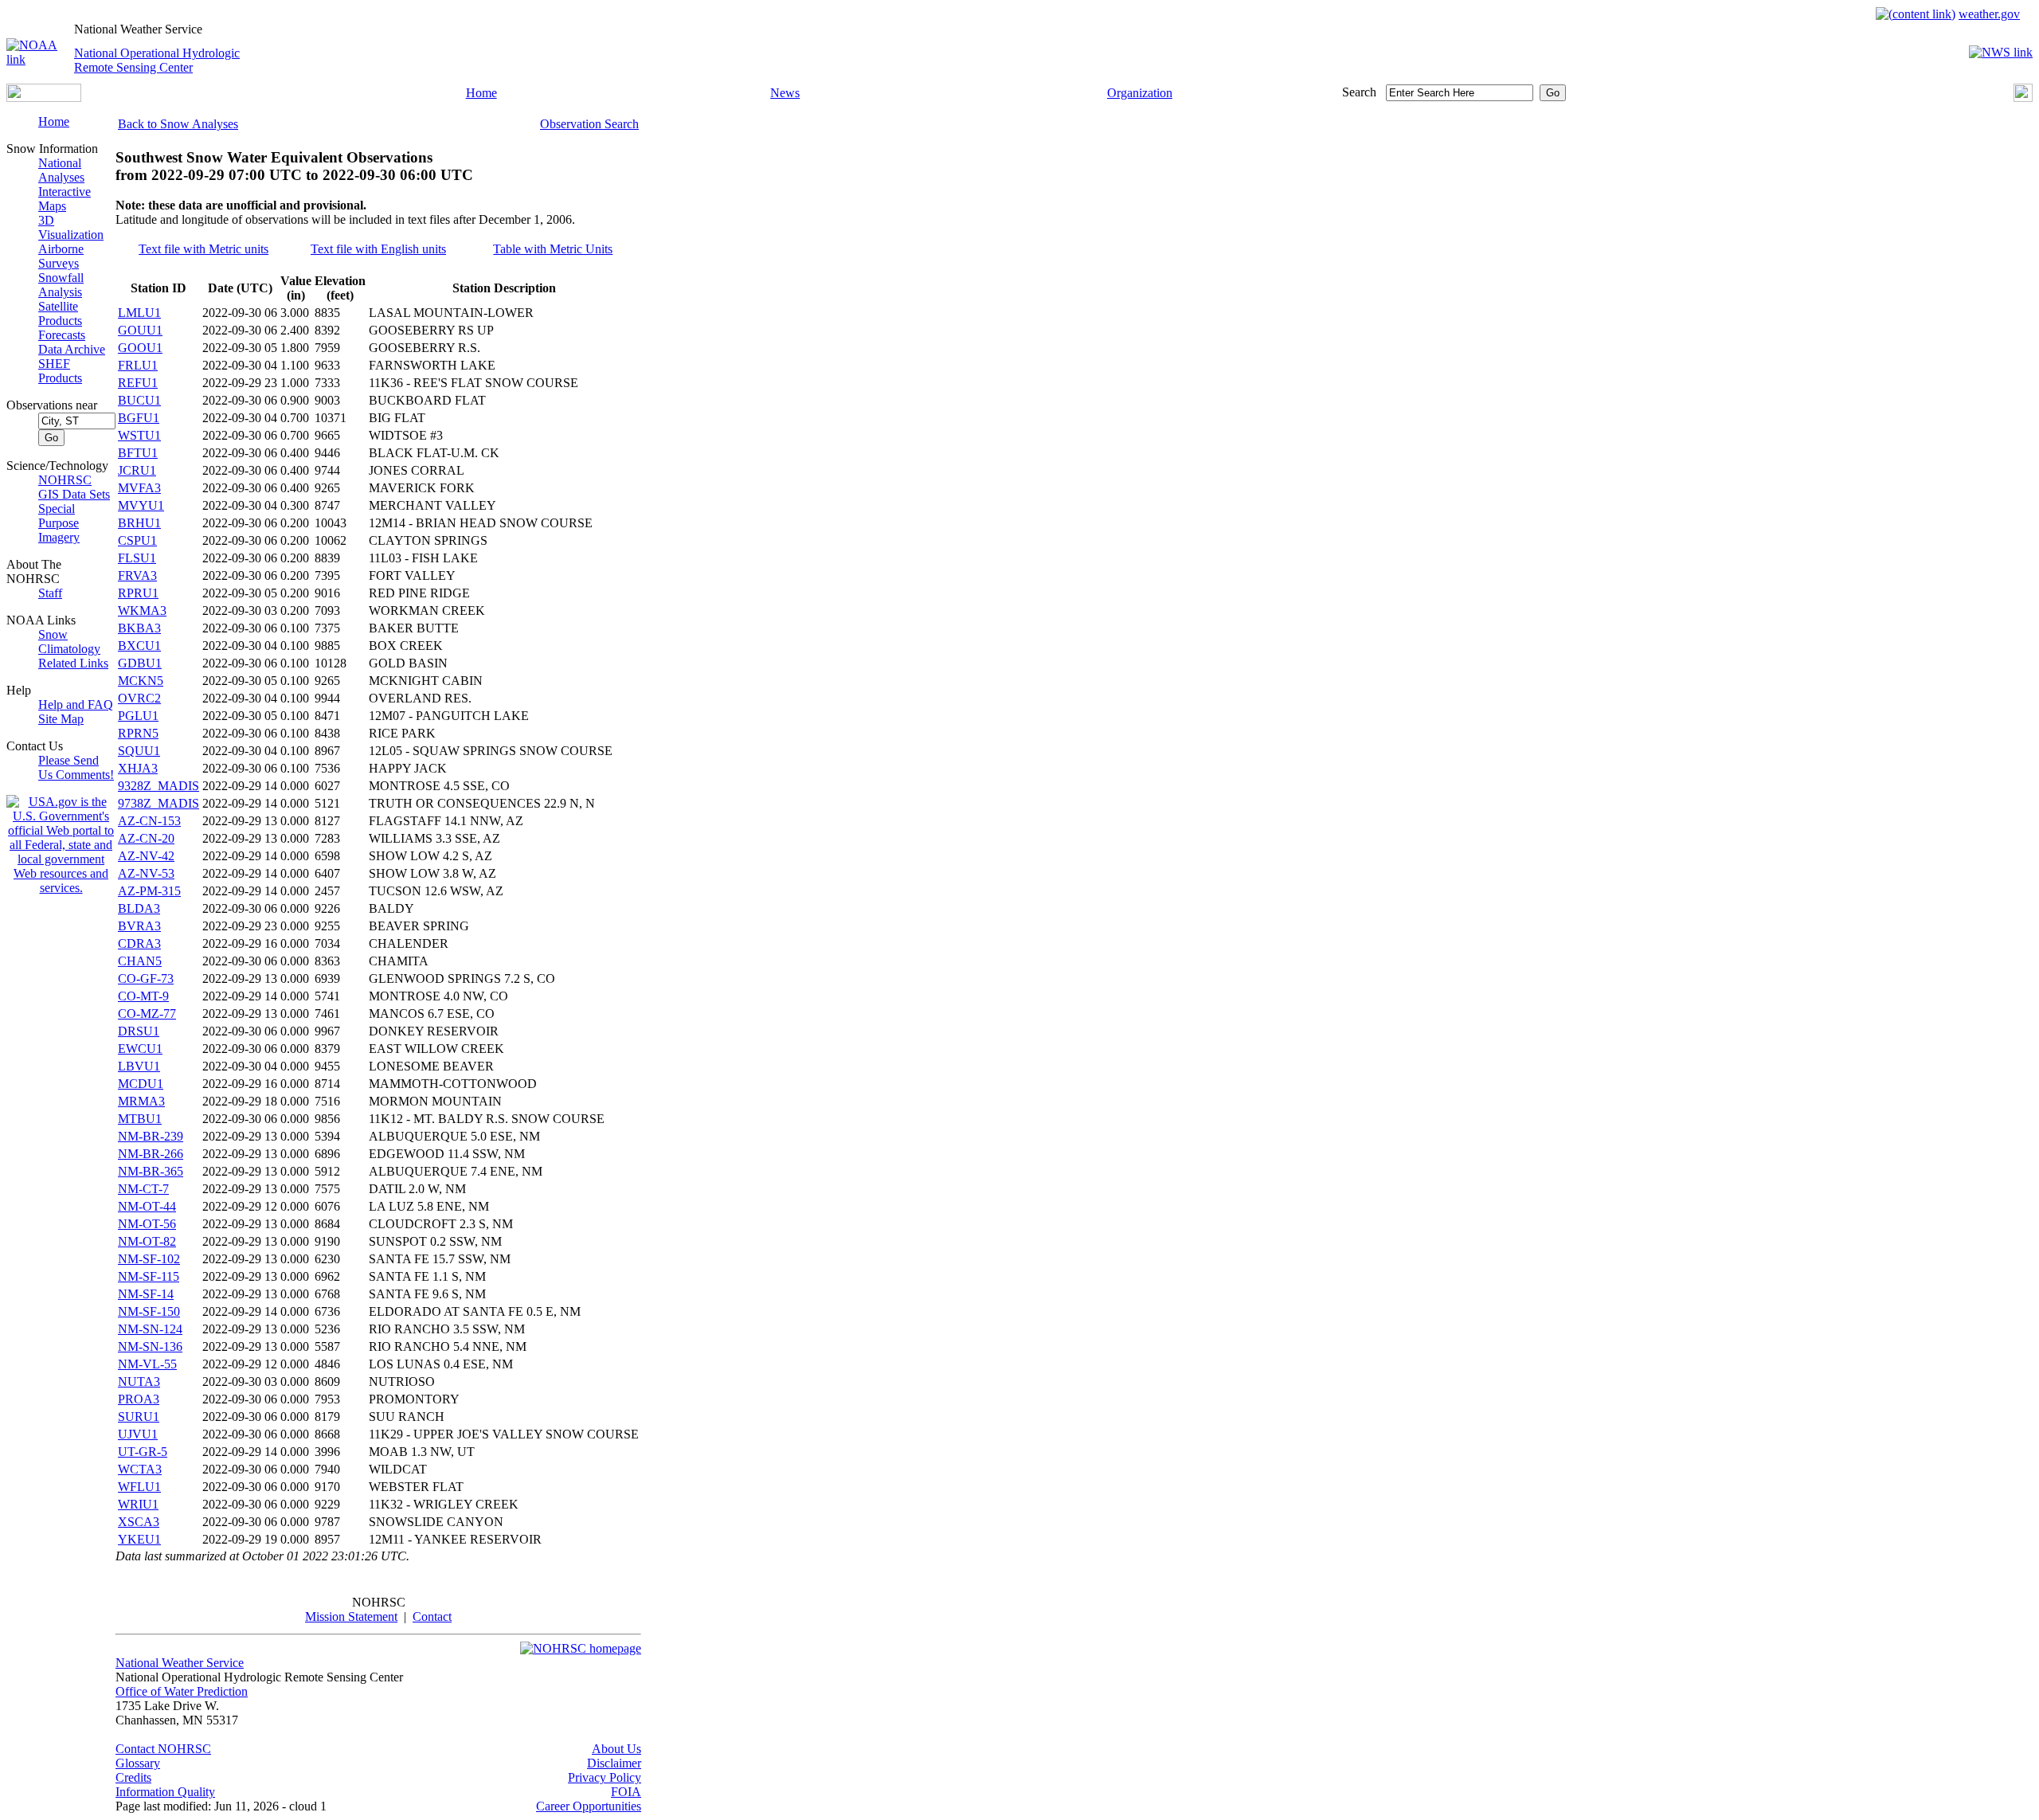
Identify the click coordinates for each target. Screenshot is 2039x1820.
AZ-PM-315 (149, 891)
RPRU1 (138, 593)
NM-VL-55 (147, 1364)
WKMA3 (142, 611)
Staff (50, 593)
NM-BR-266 (151, 1154)
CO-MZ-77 (147, 1014)
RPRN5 (138, 733)
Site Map (61, 719)
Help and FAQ (76, 705)
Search (1359, 92)
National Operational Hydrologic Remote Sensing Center (157, 60)
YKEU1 (139, 1539)
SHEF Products (60, 371)
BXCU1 (139, 646)
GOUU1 (140, 330)
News (785, 93)
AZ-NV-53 (146, 873)
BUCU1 (139, 400)
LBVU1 (139, 1066)
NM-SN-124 (150, 1329)
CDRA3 (139, 943)
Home (481, 93)
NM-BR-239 (151, 1136)
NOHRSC (65, 480)
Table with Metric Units (553, 249)
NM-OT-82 (147, 1241)
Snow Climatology (69, 642)
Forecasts (62, 335)
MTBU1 (140, 1119)
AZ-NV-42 (146, 856)
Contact (432, 1616)
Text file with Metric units (204, 249)
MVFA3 (139, 488)
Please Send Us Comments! (76, 767)
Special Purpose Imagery (59, 523)
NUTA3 (139, 1382)
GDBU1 (140, 663)
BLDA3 (139, 908)
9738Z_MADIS (159, 803)
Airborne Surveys (61, 256)
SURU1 (139, 1417)
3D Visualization (71, 227)
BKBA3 (139, 628)
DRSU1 (139, 1031)
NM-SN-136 (150, 1346)
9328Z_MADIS (159, 786)
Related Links (73, 663)
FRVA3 (137, 575)
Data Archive (72, 349)
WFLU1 (139, 1487)
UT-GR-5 (143, 1452)
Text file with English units (378, 249)
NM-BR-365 (151, 1171)
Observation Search (589, 124)
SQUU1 (139, 751)
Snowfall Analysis (61, 285)
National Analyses (61, 170)
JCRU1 (137, 470)
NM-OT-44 (147, 1206)
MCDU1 (141, 1084)
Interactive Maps (65, 199)
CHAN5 (140, 961)
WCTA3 (140, 1469)
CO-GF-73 (146, 978)
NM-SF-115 (149, 1276)
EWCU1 (140, 1049)
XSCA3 (139, 1522)
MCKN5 (141, 681)
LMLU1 (139, 313)
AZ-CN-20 (146, 838)
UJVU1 (138, 1434)
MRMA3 (141, 1101)
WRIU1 (138, 1504)
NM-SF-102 (149, 1259)
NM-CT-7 (143, 1189)
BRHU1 (139, 523)
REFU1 (138, 383)
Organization (1140, 93)
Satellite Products (60, 313)
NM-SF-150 (149, 1311)
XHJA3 (138, 768)
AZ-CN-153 (149, 821)
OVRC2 (139, 698)
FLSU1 (137, 558)
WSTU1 (139, 435)
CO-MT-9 (143, 996)
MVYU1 (141, 505)
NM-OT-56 (147, 1224)
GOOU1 (140, 348)
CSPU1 (137, 540)
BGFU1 (139, 418)
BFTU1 (138, 453)
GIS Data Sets (74, 494)
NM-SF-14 (146, 1294)
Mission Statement (351, 1616)
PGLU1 (138, 716)
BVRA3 (139, 926)
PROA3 (139, 1399)
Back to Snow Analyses (178, 124)
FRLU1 (138, 365)
